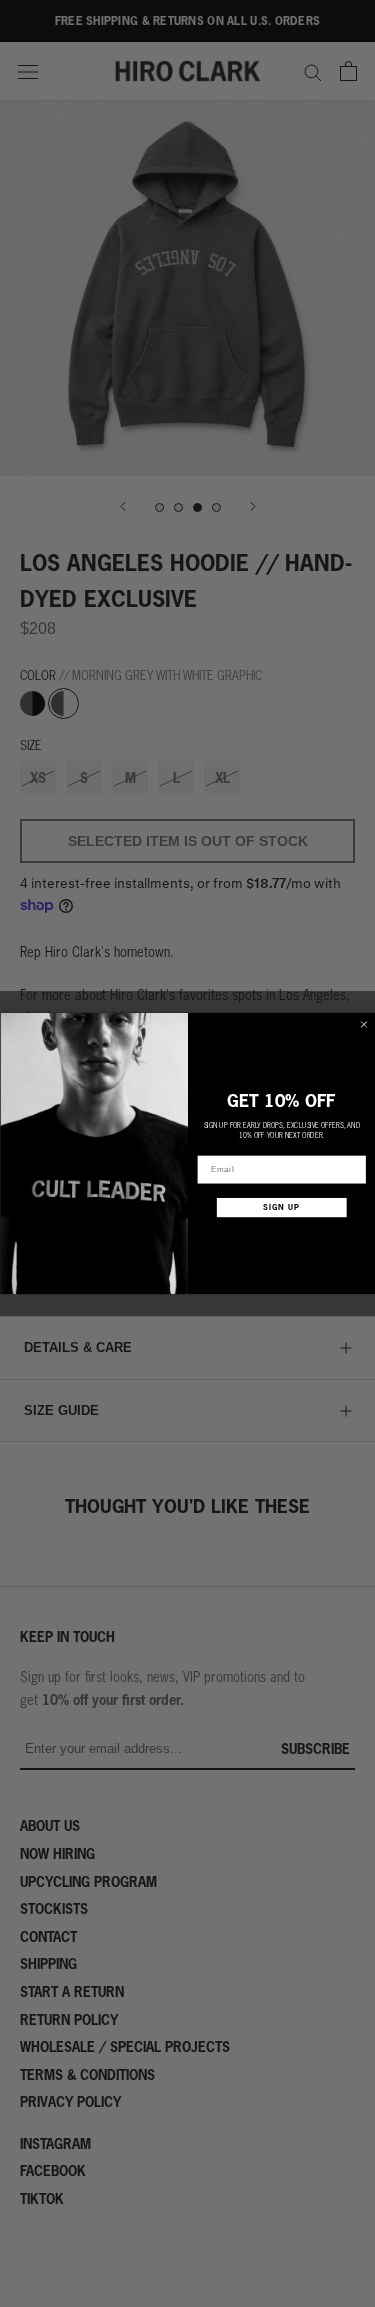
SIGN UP (281, 1207)
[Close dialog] (363, 1024)
